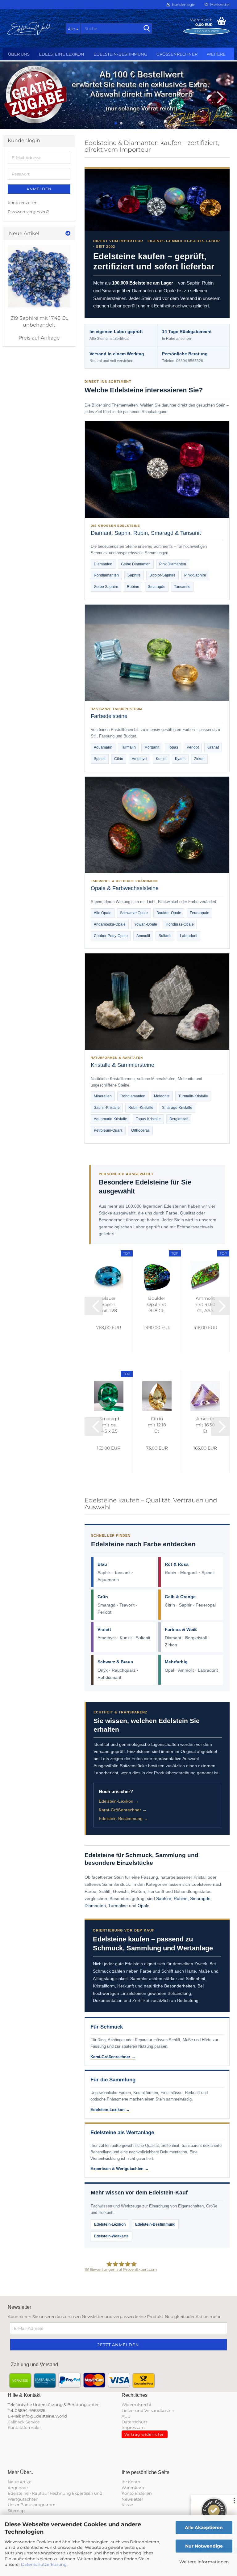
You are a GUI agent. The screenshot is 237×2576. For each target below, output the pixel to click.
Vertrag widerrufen (145, 2434)
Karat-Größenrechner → (123, 1810)
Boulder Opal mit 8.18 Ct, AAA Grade (157, 1305)
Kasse (127, 2505)
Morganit (152, 747)
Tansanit (122, 1573)
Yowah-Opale (146, 924)
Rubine (133, 587)
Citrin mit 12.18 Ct (157, 1425)
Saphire (134, 575)
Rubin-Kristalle (141, 1108)
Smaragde (157, 587)
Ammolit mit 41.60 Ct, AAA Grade (205, 1305)
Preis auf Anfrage (39, 338)
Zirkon (199, 759)
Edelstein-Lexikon (110, 2224)
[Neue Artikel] (68, 234)
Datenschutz (135, 2422)
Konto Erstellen (137, 2493)
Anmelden (39, 189)
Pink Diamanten (173, 564)
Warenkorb (133, 2488)
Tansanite (182, 587)
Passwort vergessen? (28, 212)
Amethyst (139, 759)
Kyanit (180, 759)
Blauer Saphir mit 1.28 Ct (109, 1305)
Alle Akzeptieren (204, 2527)
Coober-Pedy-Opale (111, 936)
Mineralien (103, 1096)
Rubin (170, 1573)
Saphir (104, 1573)
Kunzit (161, 759)
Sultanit (165, 936)
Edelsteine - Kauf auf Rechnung (39, 2493)
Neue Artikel (20, 2482)
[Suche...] (147, 29)
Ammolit (143, 936)
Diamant (173, 1638)
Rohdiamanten (106, 575)
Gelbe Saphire (106, 587)
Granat (213, 747)
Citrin (119, 759)
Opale (143, 1906)
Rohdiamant (109, 1677)
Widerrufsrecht (137, 2405)
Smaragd (106, 1605)
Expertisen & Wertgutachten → (120, 2169)
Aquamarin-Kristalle (110, 1119)
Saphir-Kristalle (107, 1108)
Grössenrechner (177, 54)
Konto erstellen (23, 203)
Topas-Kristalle (148, 1119)
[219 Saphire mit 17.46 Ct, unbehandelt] (39, 276)
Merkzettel (219, 4)
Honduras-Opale (180, 924)
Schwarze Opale (134, 913)
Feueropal (206, 1605)
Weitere (216, 54)
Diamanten (103, 564)
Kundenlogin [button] (183, 4)
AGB (126, 2416)
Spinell (100, 759)
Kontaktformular (24, 2427)
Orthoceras (140, 1130)
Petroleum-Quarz (108, 1130)
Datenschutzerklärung (44, 2564)
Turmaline (118, 1906)
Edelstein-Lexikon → (119, 1801)
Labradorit (189, 936)
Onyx (103, 1670)
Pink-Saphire (195, 575)
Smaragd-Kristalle (177, 1108)
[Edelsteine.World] (32, 28)
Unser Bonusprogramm (32, 2505)
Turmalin (128, 747)
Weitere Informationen (204, 2562)
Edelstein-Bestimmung (120, 54)
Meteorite (162, 1096)
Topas (173, 747)
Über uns (19, 54)
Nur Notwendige (204, 2546)
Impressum (133, 2427)
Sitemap (16, 2511)
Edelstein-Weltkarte (111, 2236)
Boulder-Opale (169, 913)
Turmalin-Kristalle (193, 1096)
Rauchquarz (124, 1670)
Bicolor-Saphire (162, 575)
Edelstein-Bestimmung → (123, 1818)
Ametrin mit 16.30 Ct (205, 1425)
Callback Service (24, 2422)
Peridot (193, 747)
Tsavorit (127, 1605)
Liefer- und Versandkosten (148, 2410)
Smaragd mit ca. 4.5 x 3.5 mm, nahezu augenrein (109, 1425)
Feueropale (200, 913)
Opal (169, 1670)
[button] (19, 97)
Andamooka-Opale (110, 924)
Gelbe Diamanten (136, 564)
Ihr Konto (131, 2482)
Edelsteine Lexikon (62, 54)
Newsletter (132, 2499)
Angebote (18, 2488)
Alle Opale (103, 913)
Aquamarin (103, 747)
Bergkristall (179, 1119)
